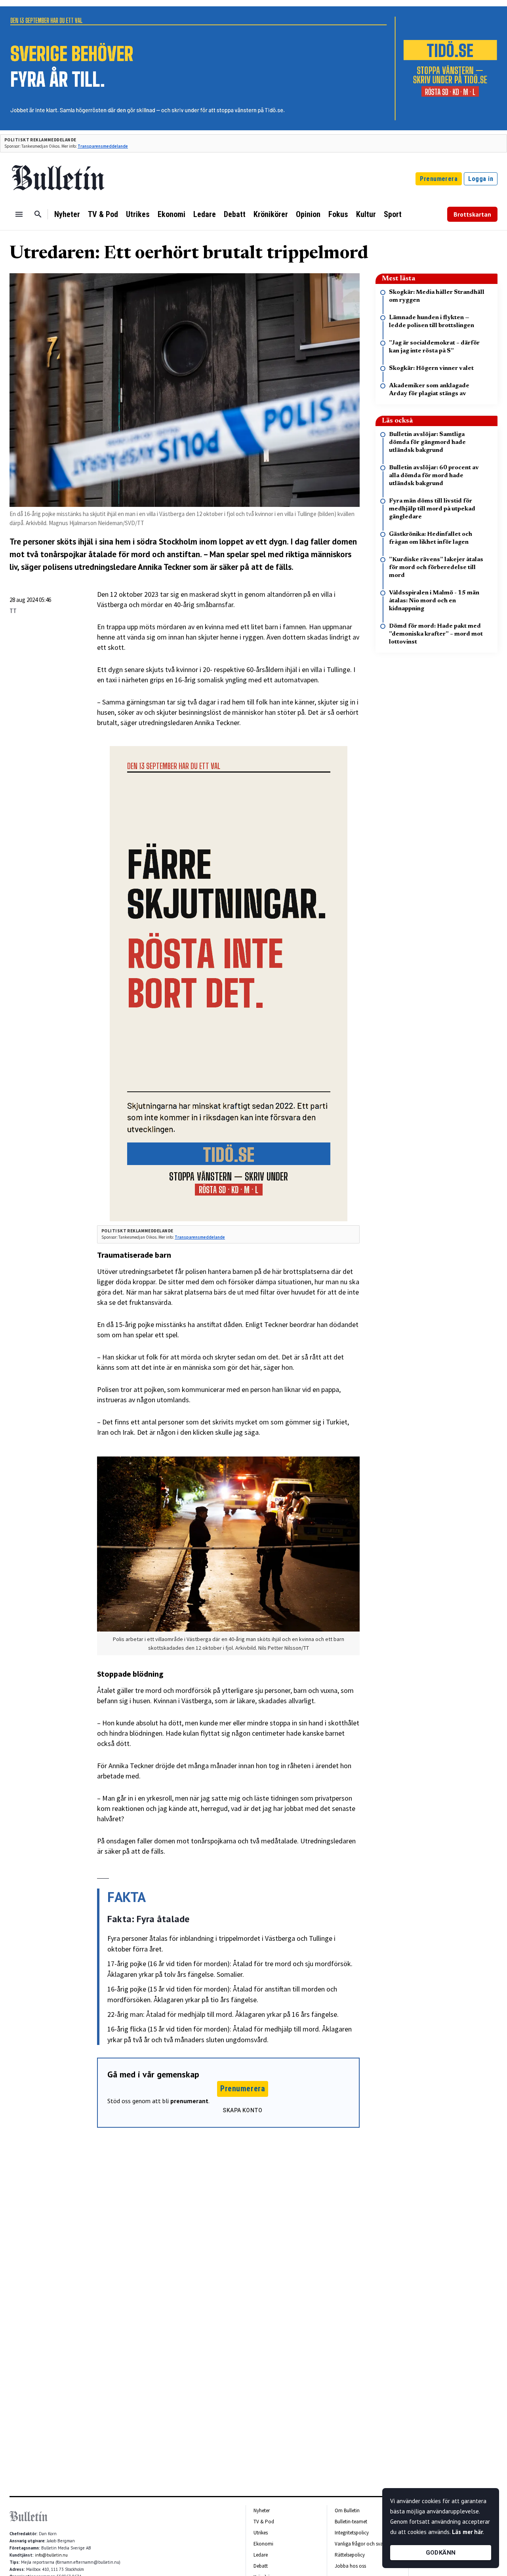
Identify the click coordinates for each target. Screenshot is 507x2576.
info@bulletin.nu (51, 2555)
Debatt (235, 214)
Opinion (308, 214)
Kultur (366, 214)
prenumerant (189, 2101)
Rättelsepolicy (350, 2555)
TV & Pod (103, 214)
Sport (393, 214)
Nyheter (67, 214)
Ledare (205, 214)
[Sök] (38, 214)
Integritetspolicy (352, 2533)
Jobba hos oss (350, 2566)
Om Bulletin (347, 2510)
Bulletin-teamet (351, 2522)
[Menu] (19, 214)
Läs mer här (467, 2532)
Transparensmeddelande (103, 146)
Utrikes (138, 214)
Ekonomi (172, 214)
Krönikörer (271, 214)
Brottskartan (472, 214)
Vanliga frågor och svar (360, 2544)
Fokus (338, 214)
